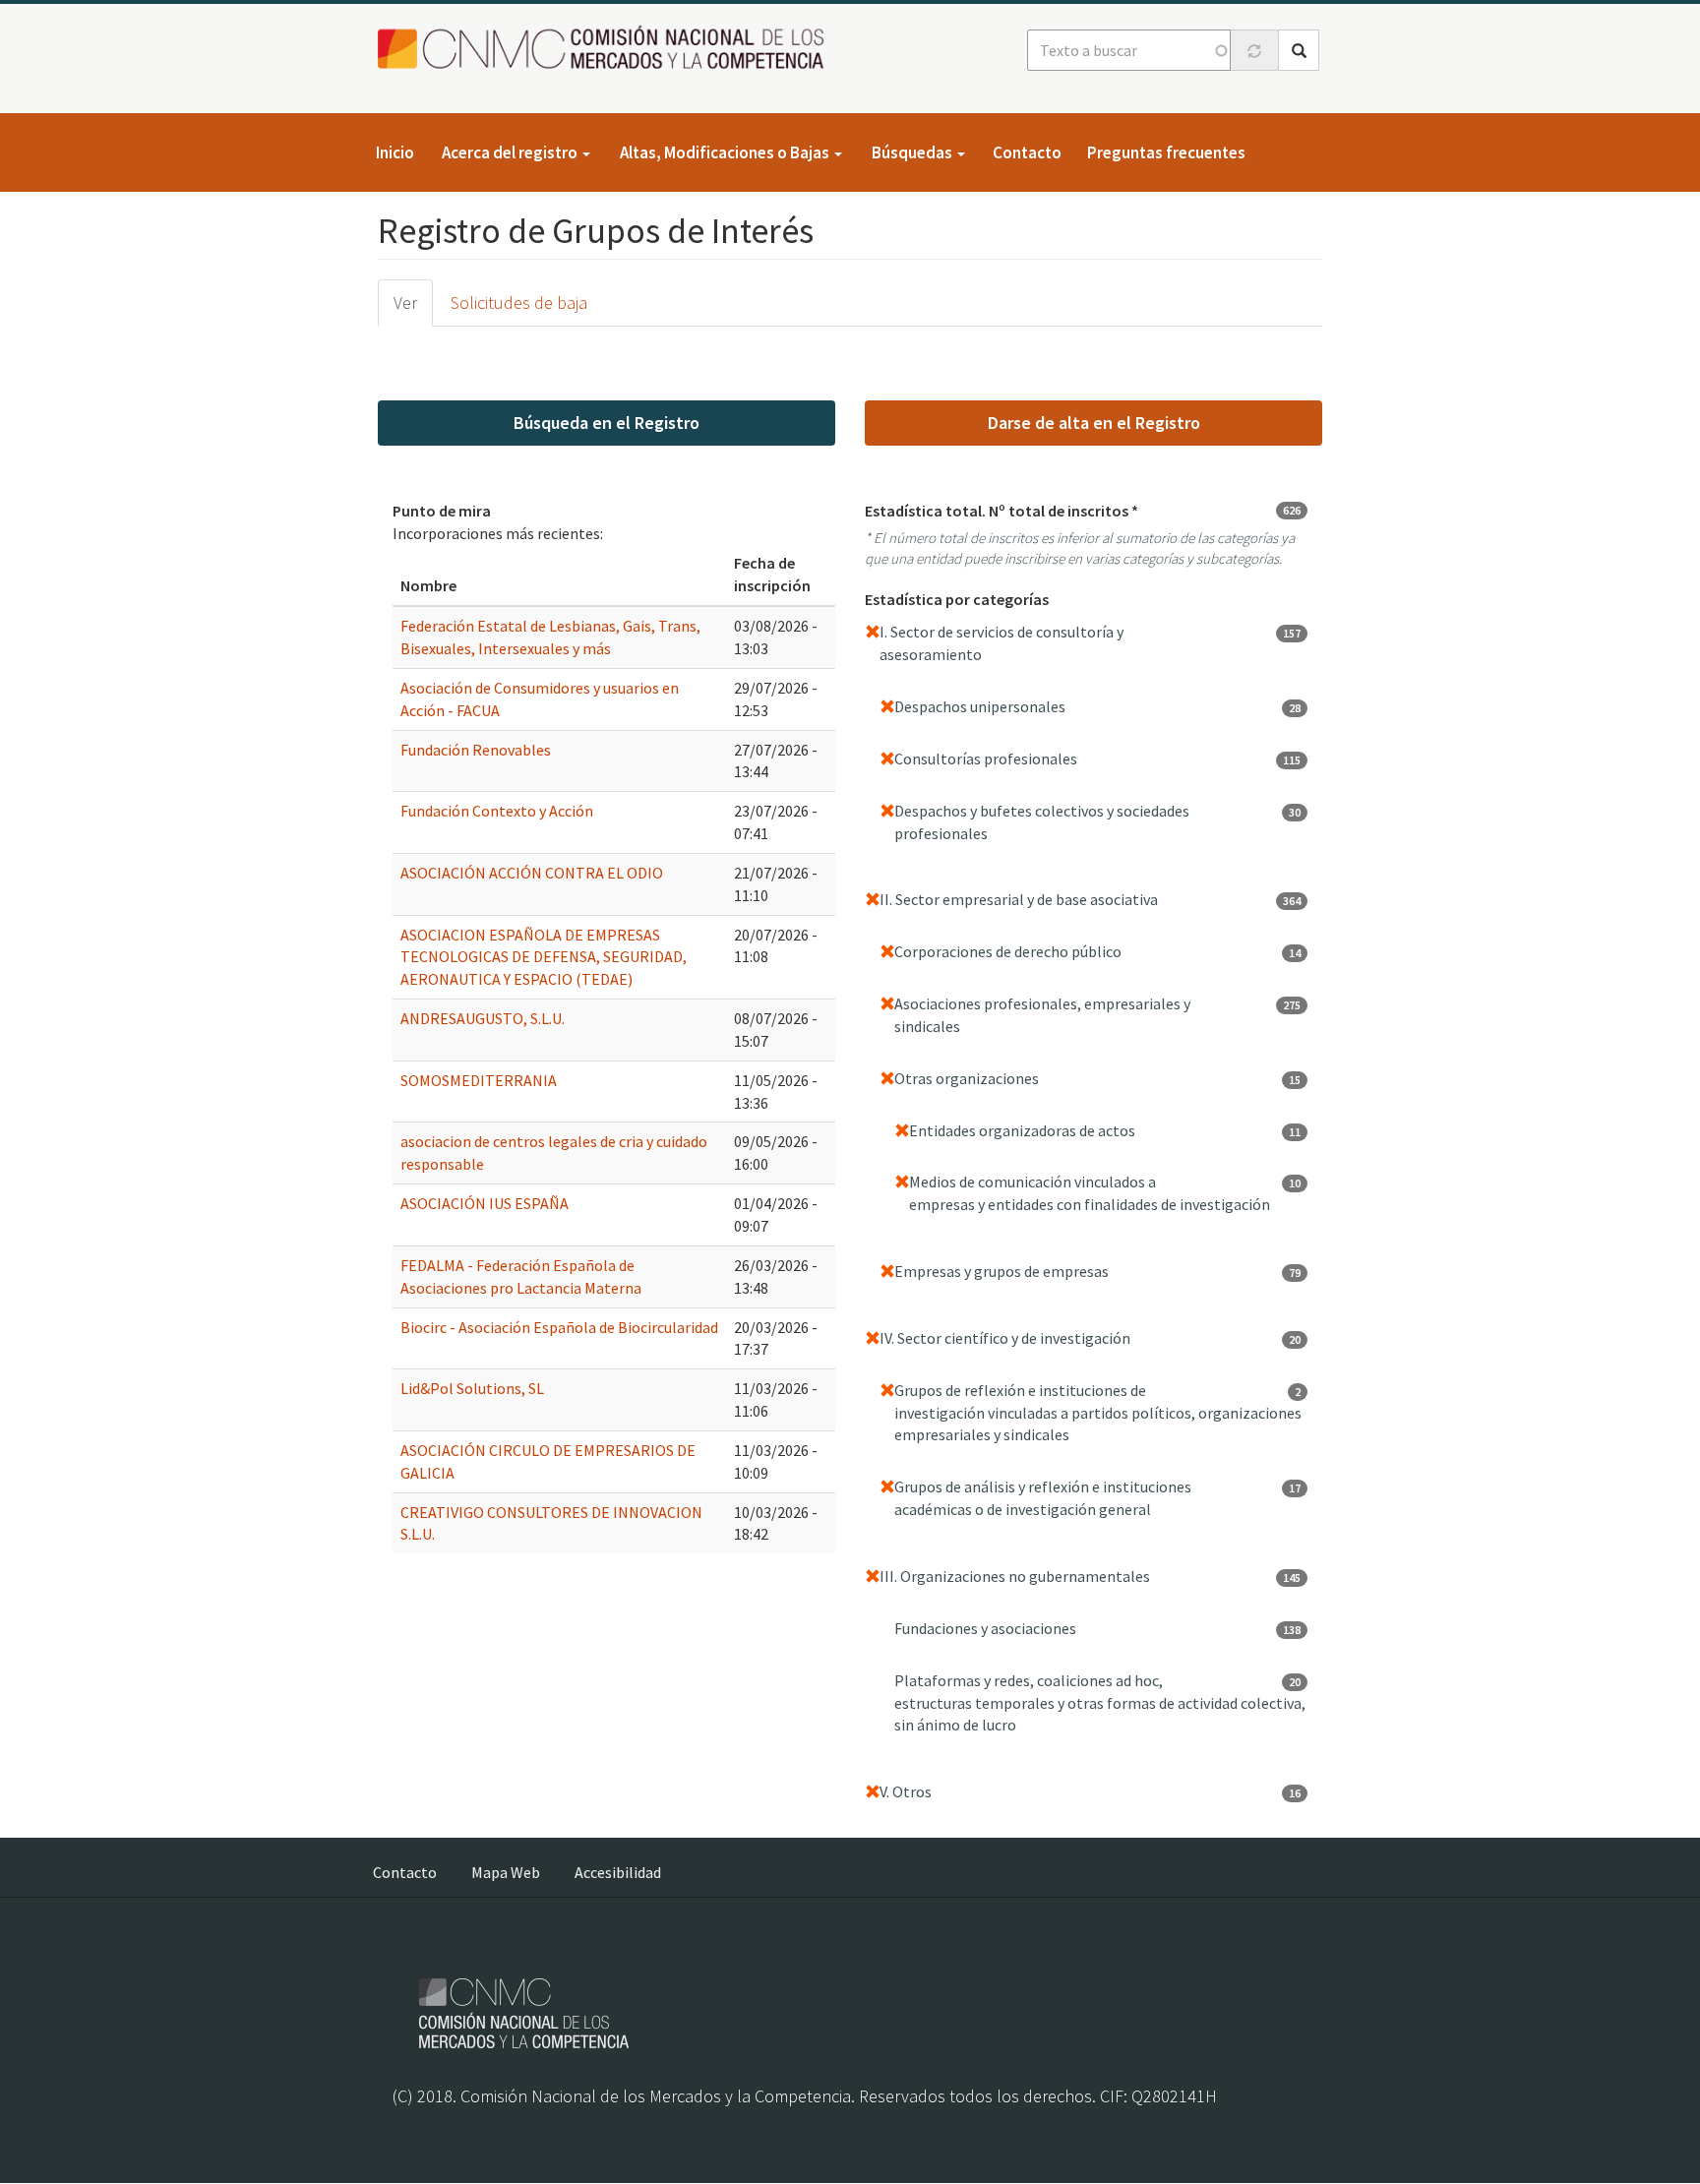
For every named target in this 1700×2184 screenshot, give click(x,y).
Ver (405, 303)
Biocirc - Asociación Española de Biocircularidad (559, 1327)
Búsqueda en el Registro (607, 423)
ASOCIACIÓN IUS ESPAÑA (485, 1203)
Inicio (395, 152)
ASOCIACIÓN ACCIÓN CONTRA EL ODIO (532, 873)
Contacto (1027, 152)
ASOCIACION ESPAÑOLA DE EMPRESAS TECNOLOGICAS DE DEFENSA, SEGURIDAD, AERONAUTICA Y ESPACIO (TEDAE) (544, 957)
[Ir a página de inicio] (607, 49)
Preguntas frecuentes (1166, 152)
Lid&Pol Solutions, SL (472, 1388)
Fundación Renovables (476, 750)
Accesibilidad (618, 1872)
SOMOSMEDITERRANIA (479, 1080)
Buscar (1299, 50)
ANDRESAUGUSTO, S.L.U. (483, 1018)
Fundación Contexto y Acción (497, 811)
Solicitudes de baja (519, 303)
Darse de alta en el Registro (1094, 423)
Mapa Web (506, 1872)
